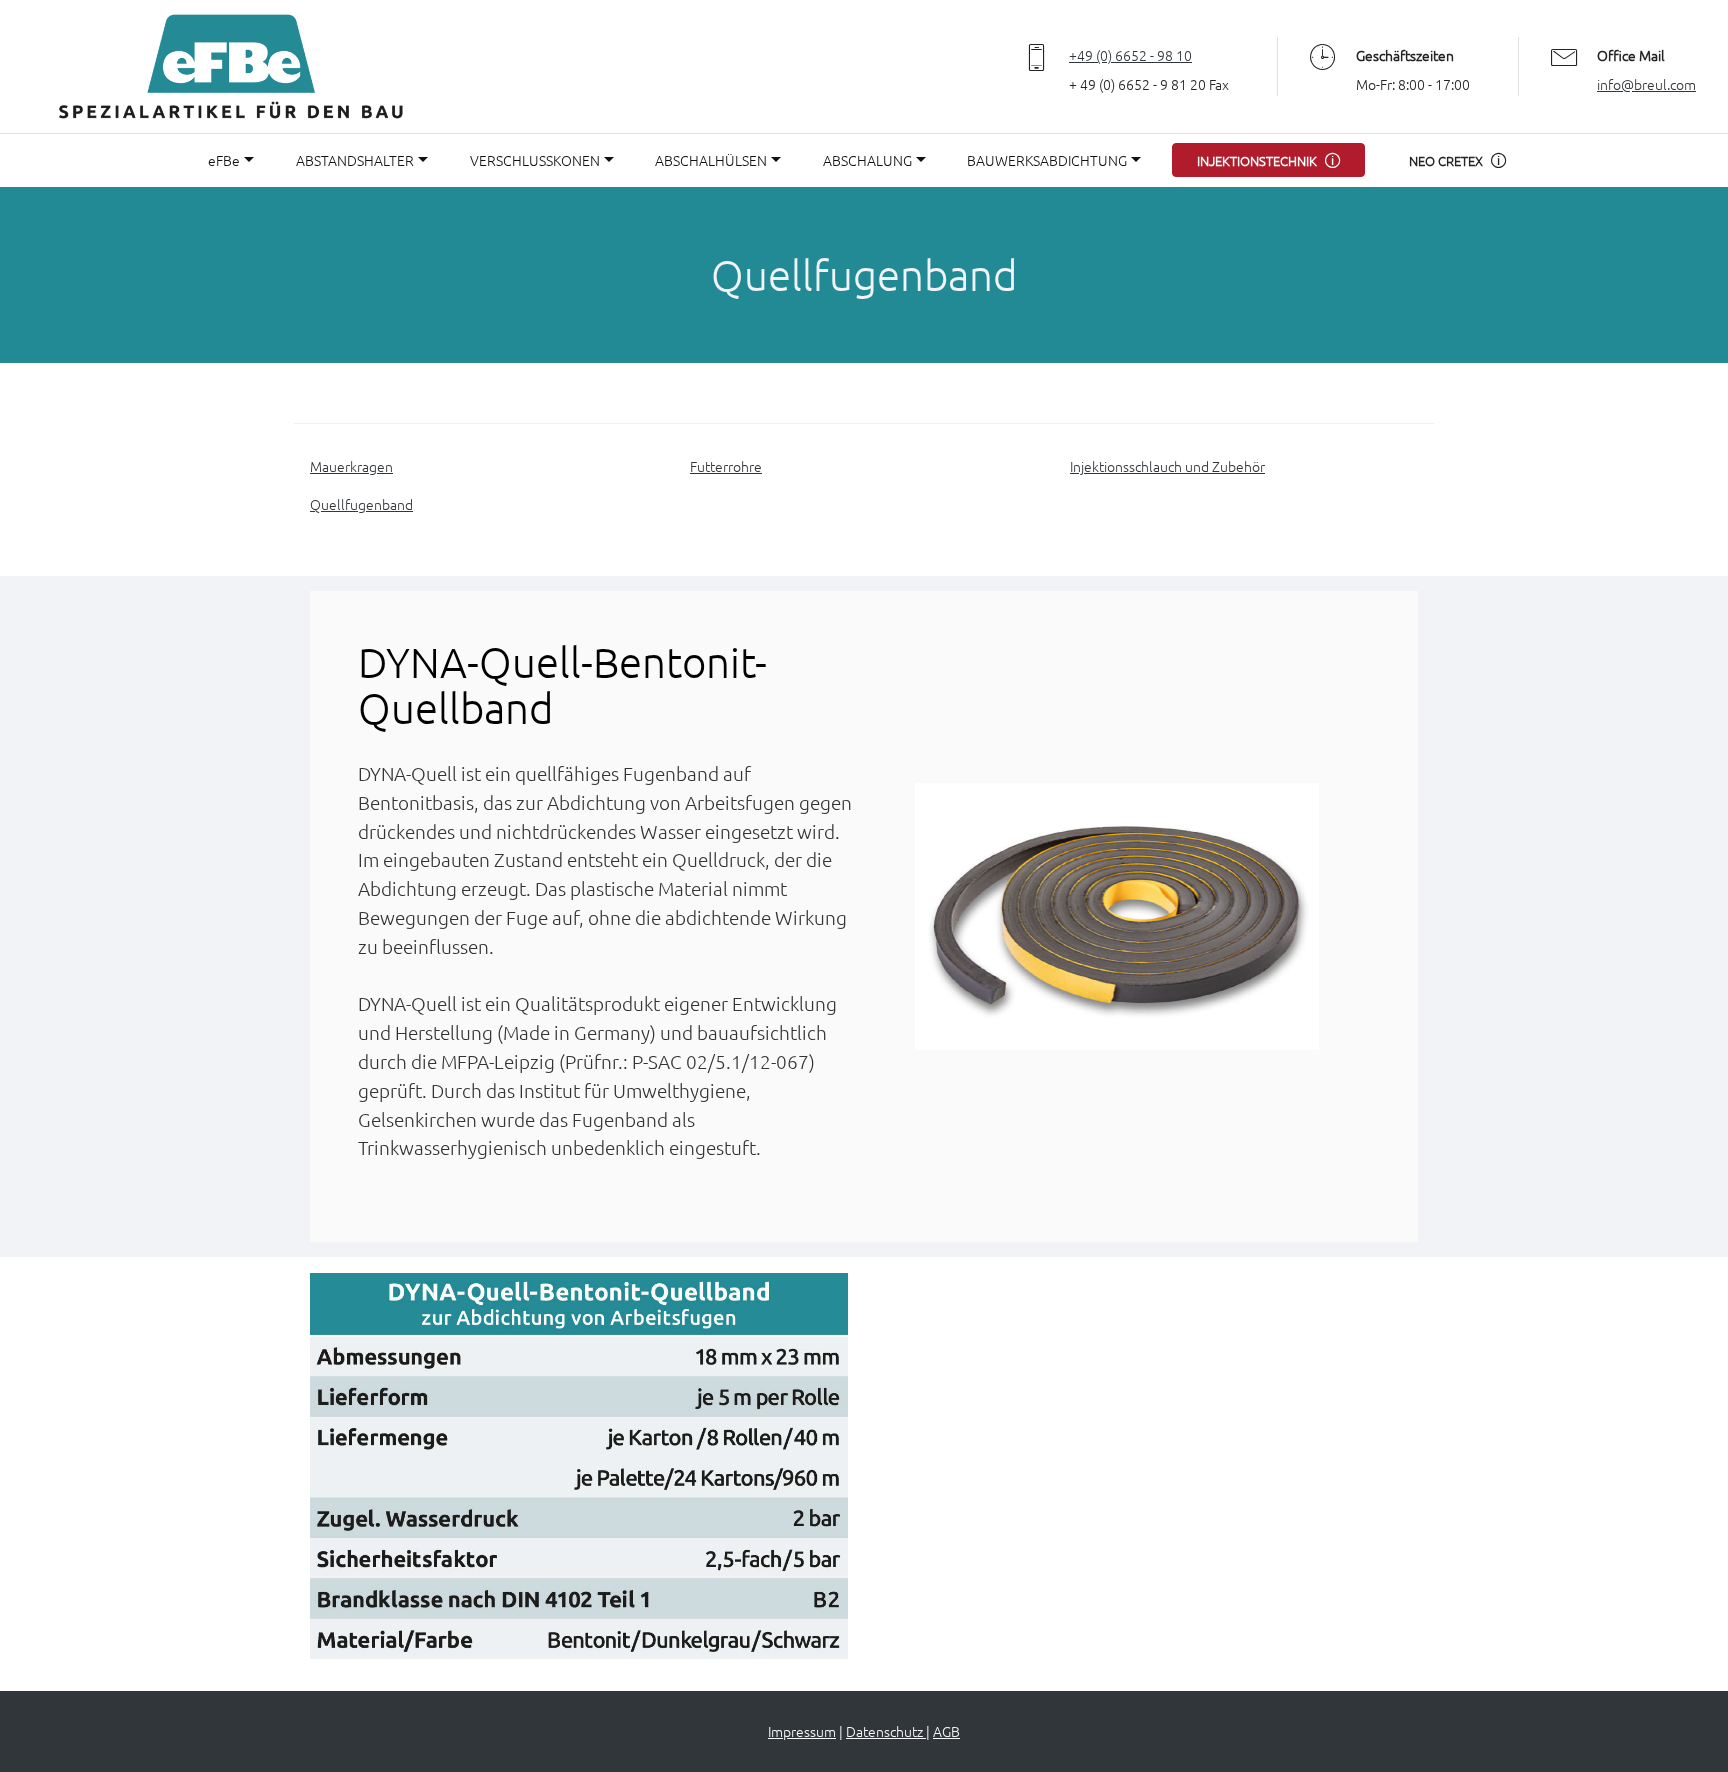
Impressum (802, 1731)
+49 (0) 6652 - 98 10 (1130, 55)
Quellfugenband (361, 504)
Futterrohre (726, 466)
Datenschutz (886, 1731)
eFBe (224, 160)
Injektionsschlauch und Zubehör (1167, 466)
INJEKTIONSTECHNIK (1257, 160)
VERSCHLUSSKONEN (535, 160)
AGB (946, 1731)
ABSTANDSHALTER (355, 160)
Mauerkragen (351, 466)
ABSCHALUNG (867, 160)
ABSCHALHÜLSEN (711, 160)
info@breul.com (1646, 84)
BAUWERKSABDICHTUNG (1047, 160)
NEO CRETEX (1446, 160)
